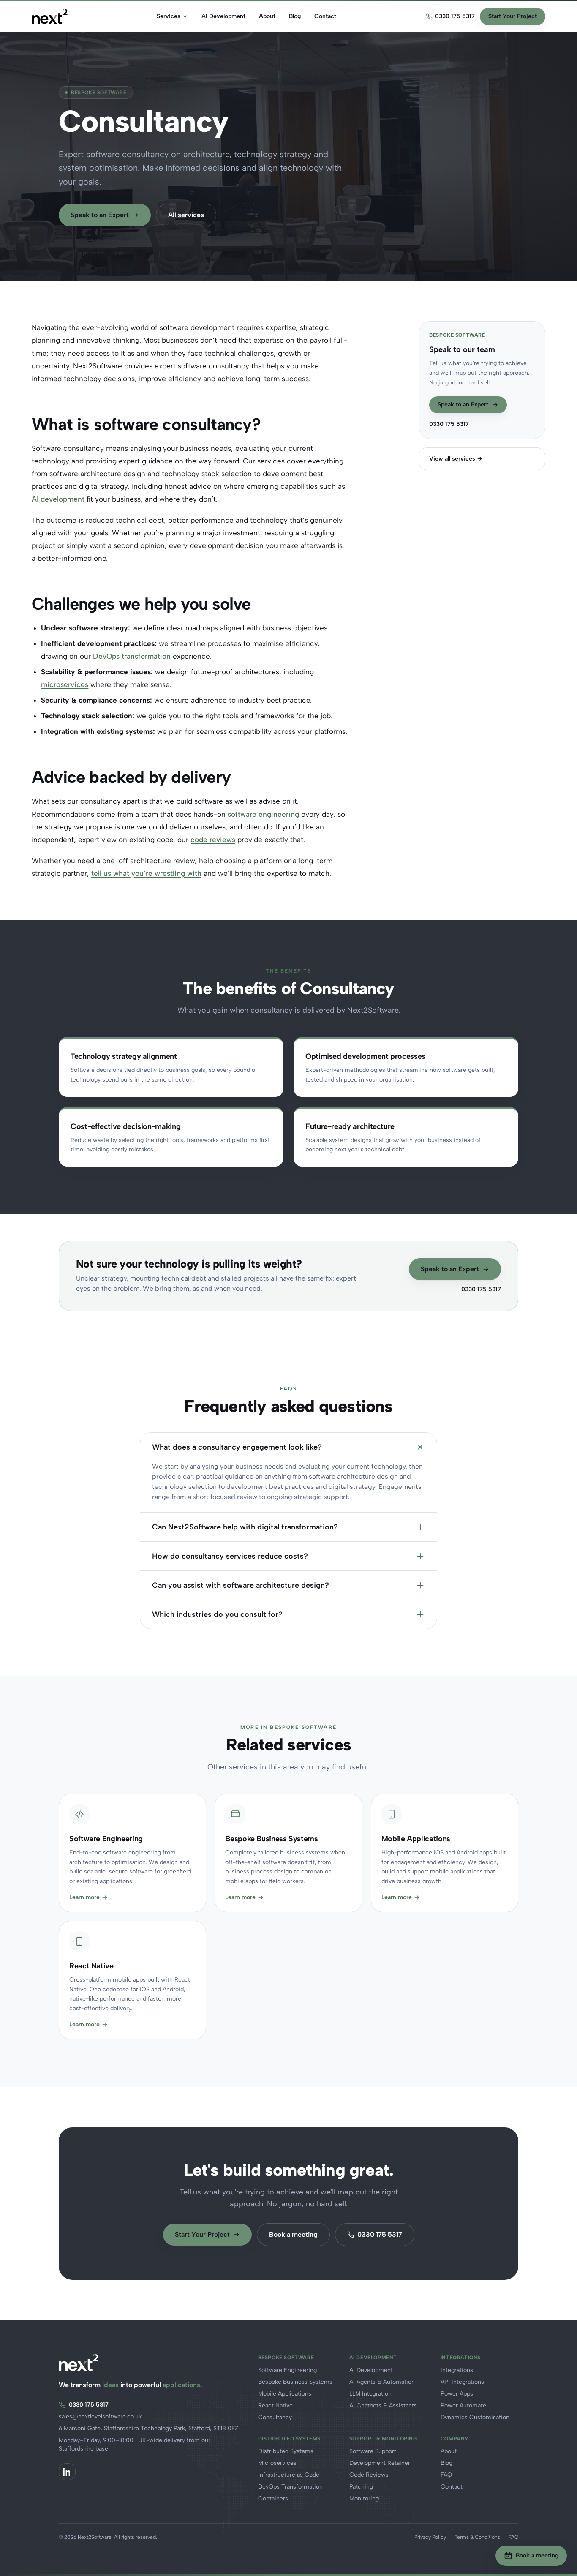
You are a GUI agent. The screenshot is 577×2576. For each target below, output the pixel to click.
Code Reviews (369, 2475)
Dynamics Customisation (475, 2417)
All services (186, 215)
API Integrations (462, 2382)
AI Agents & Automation (382, 2382)
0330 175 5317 (455, 16)
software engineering (263, 814)
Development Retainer (380, 2463)
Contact (325, 16)
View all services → (456, 459)
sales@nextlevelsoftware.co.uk (100, 2417)
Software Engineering (287, 2370)
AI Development (223, 16)
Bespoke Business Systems (295, 2382)
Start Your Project (513, 16)
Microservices (277, 2463)
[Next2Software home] (50, 16)
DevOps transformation (132, 656)
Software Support (373, 2451)
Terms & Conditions (477, 2537)
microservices (65, 684)
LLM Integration (370, 2394)
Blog (295, 16)
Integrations (457, 2370)
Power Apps (457, 2394)
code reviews (213, 840)
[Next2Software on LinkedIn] (67, 2472)
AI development (58, 499)
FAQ (446, 2475)
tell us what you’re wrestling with (146, 873)
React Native (275, 2406)
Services (169, 16)
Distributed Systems (286, 2451)
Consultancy (275, 2417)
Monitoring (364, 2498)
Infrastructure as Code (289, 2475)
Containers (273, 2498)
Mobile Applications (285, 2394)
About (267, 16)
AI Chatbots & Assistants (383, 2406)
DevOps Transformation (290, 2487)
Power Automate (463, 2406)
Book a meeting (293, 2234)
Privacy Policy (430, 2537)
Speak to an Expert (100, 215)
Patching (361, 2487)
